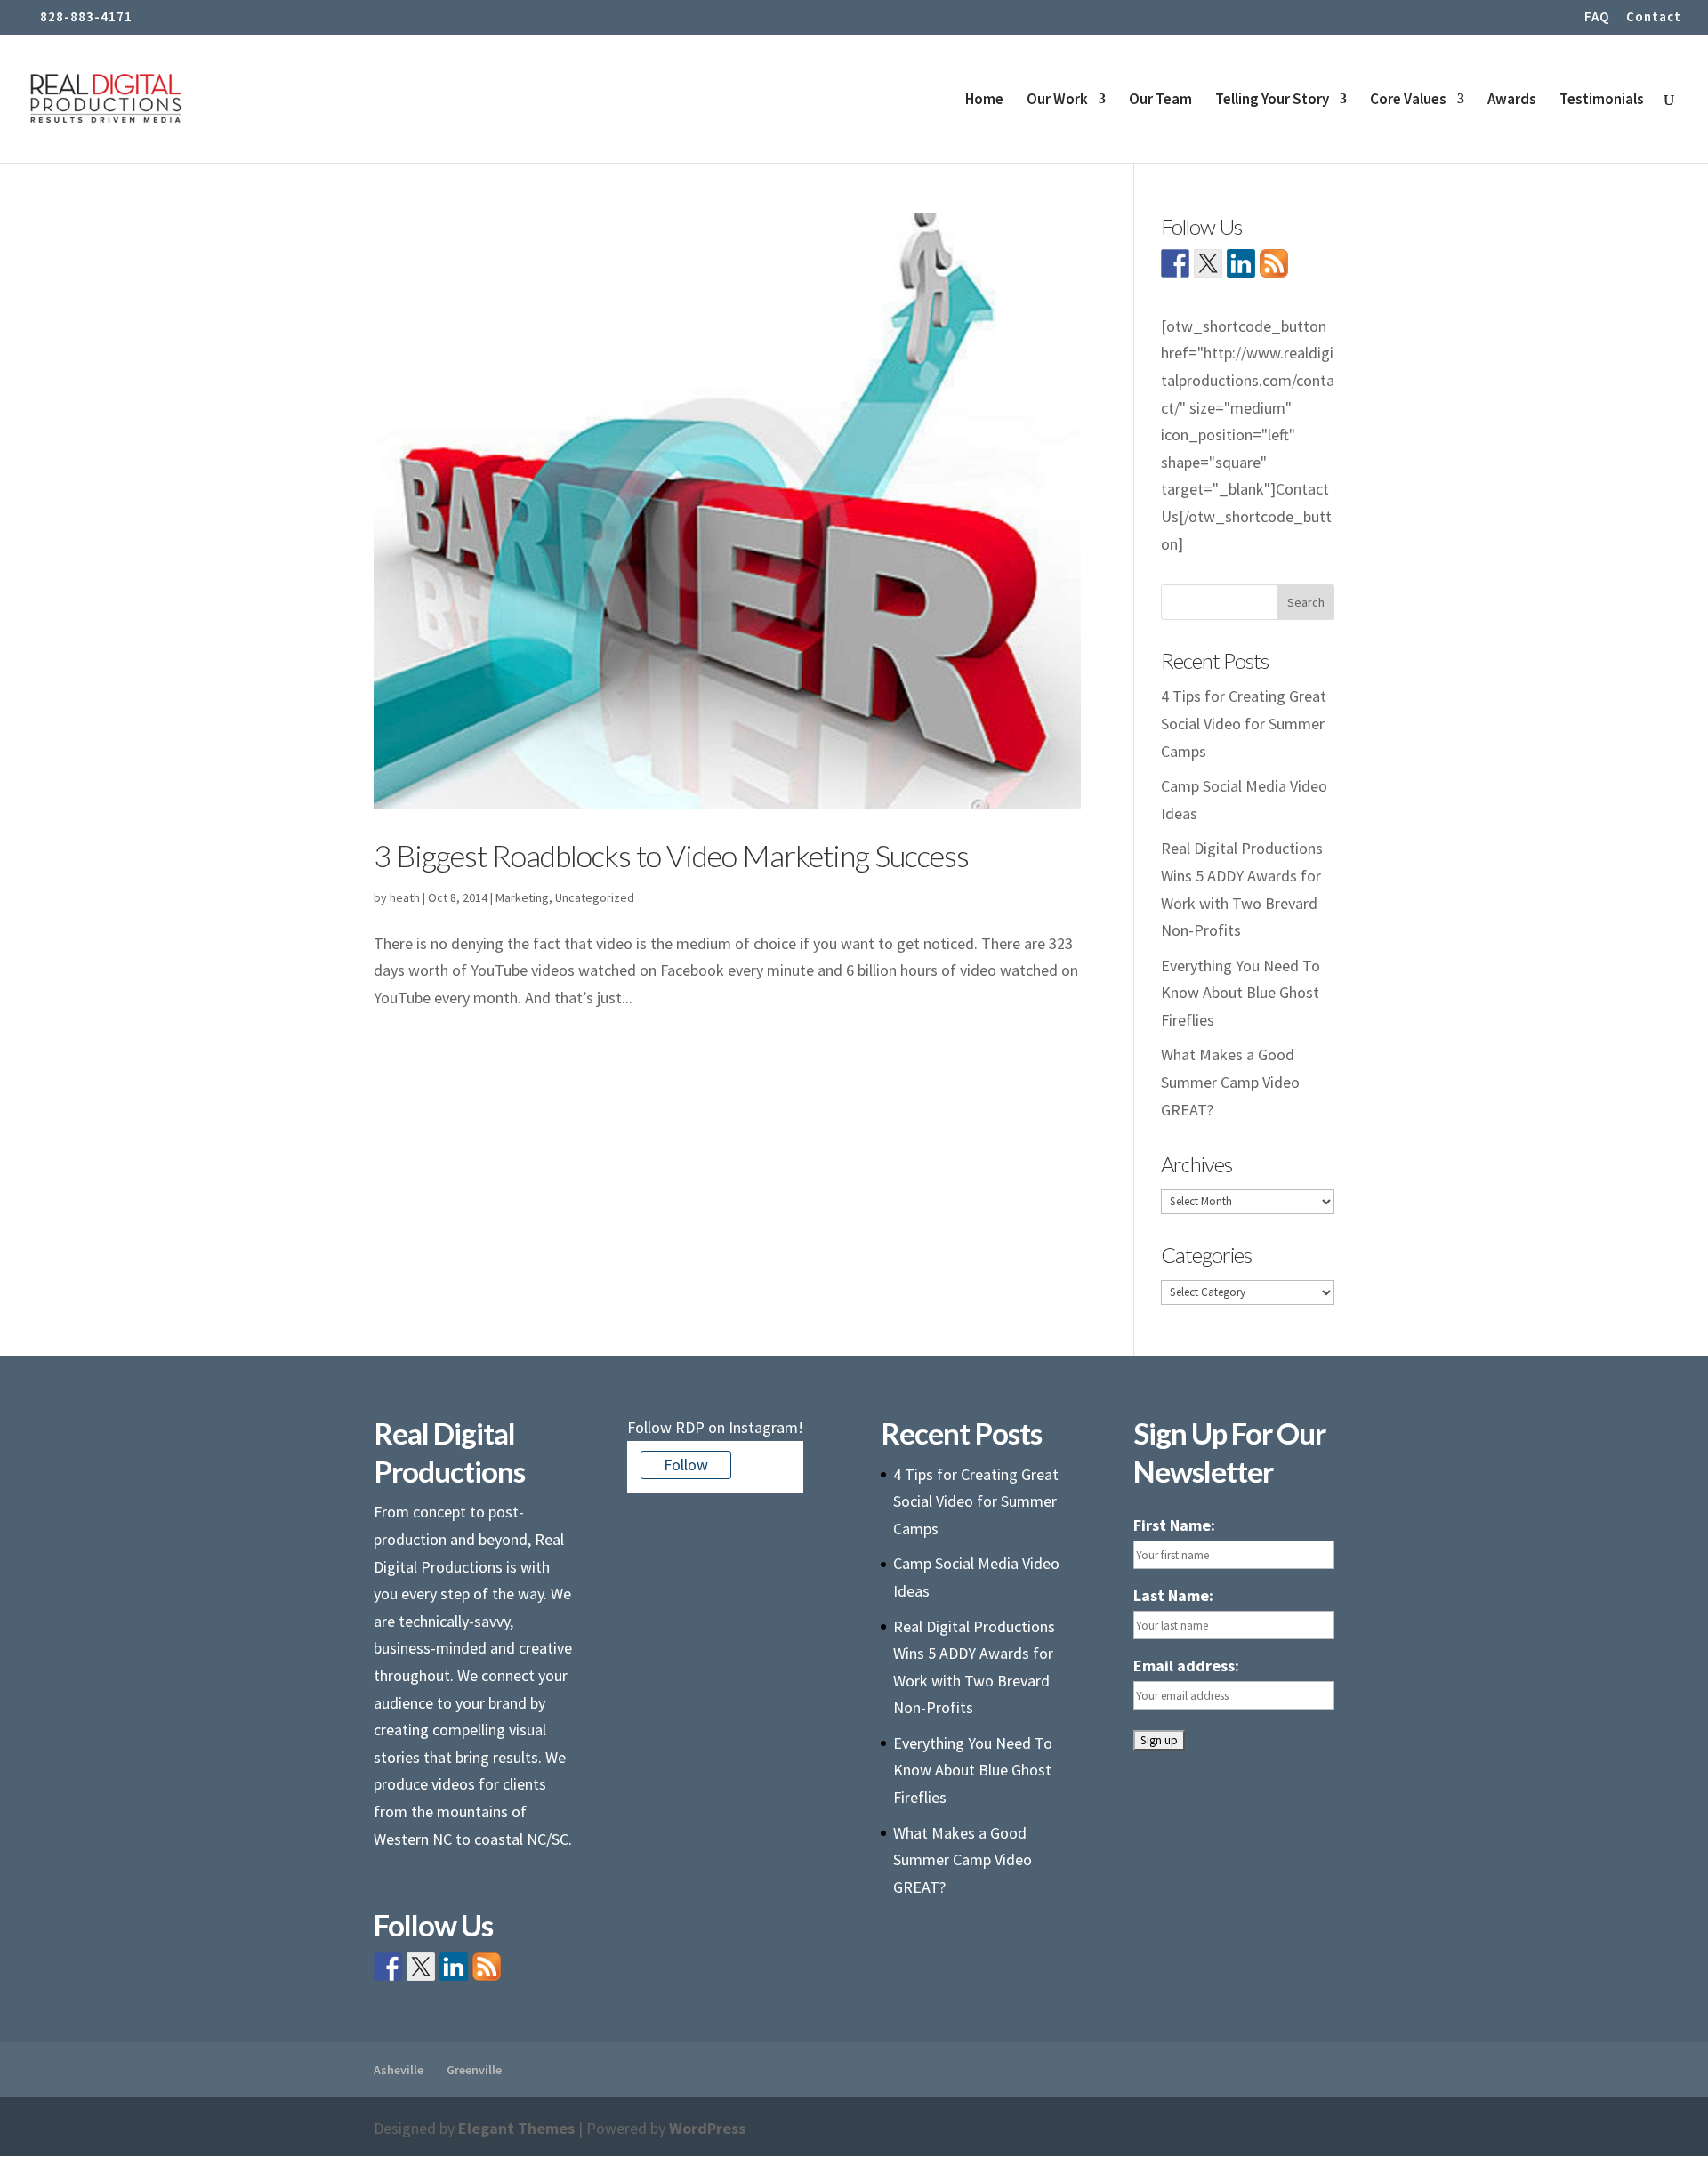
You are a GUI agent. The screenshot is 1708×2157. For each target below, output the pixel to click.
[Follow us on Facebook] (1175, 263)
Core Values (1408, 101)
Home (984, 101)
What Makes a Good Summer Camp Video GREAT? (1230, 1082)
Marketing (522, 897)
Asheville (399, 2070)
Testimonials (1602, 101)
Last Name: (1173, 1595)
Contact (1654, 17)
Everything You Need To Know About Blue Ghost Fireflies (1241, 993)
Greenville (474, 2070)
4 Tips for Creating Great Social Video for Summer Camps (1244, 723)
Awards (1512, 101)
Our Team (1160, 101)
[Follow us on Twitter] (1208, 263)
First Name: (1174, 1525)
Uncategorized (595, 897)
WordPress (707, 2128)
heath (405, 897)
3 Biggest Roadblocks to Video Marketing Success (671, 855)
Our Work (1057, 101)
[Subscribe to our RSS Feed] (1274, 263)
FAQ (1597, 17)
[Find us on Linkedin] (1241, 263)
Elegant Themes (516, 2128)
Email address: (1186, 1666)
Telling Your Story (1272, 101)
